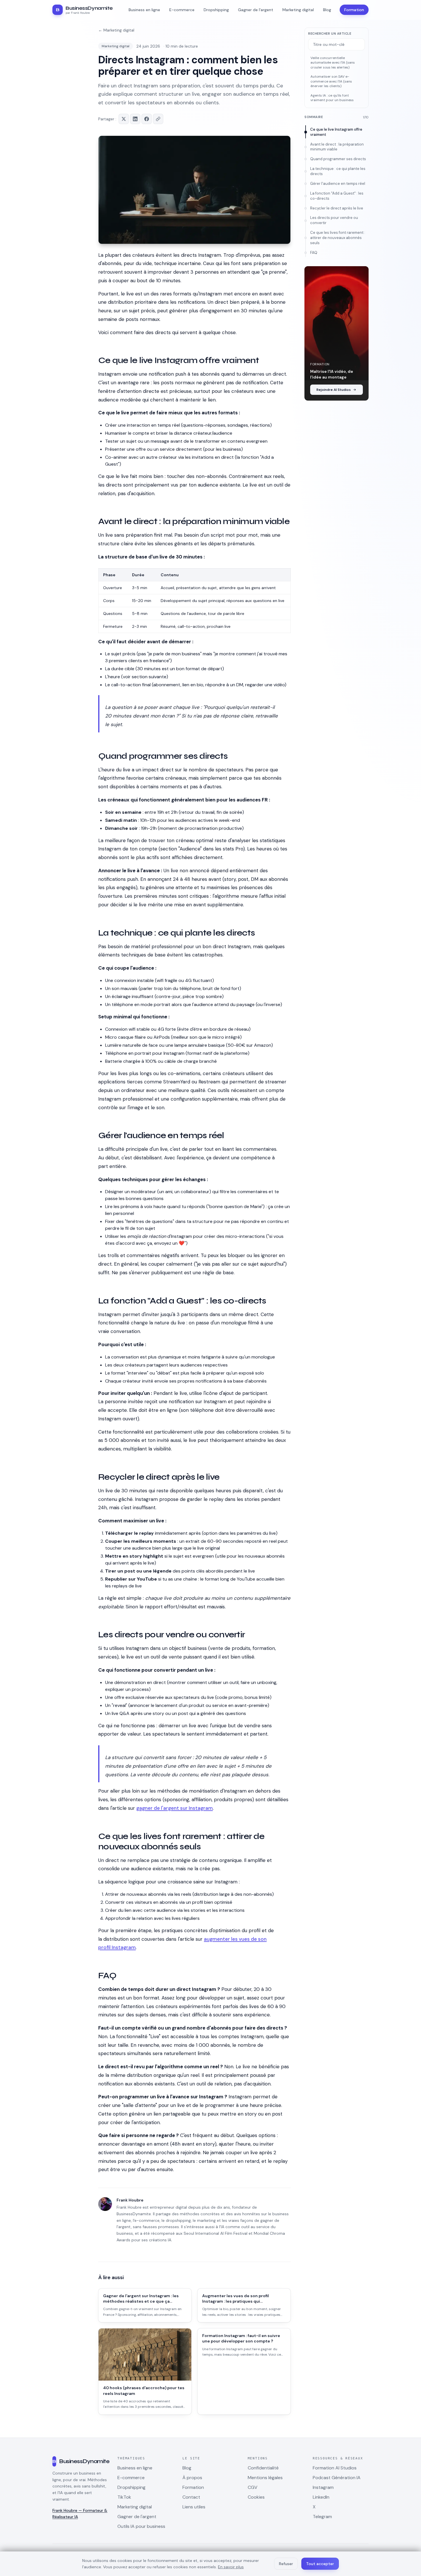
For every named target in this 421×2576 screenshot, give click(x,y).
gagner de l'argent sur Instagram (175, 1808)
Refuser (286, 2564)
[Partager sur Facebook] (147, 119)
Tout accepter (320, 2564)
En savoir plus (231, 2567)
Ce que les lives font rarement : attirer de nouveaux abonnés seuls (338, 238)
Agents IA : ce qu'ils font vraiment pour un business (332, 98)
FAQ (314, 253)
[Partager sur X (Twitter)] (124, 119)
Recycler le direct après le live (337, 208)
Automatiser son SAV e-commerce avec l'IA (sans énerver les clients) (331, 81)
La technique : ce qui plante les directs (338, 171)
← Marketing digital (116, 30)
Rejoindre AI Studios (334, 390)
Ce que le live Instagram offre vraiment (336, 132)
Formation (354, 10)
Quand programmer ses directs (338, 159)
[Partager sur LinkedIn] (135, 119)
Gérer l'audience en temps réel (338, 184)
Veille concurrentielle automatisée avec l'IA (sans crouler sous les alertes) (333, 63)
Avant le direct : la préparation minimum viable (337, 147)
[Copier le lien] (158, 119)
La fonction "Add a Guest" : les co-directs (337, 196)
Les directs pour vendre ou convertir (334, 220)
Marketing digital (116, 46)
